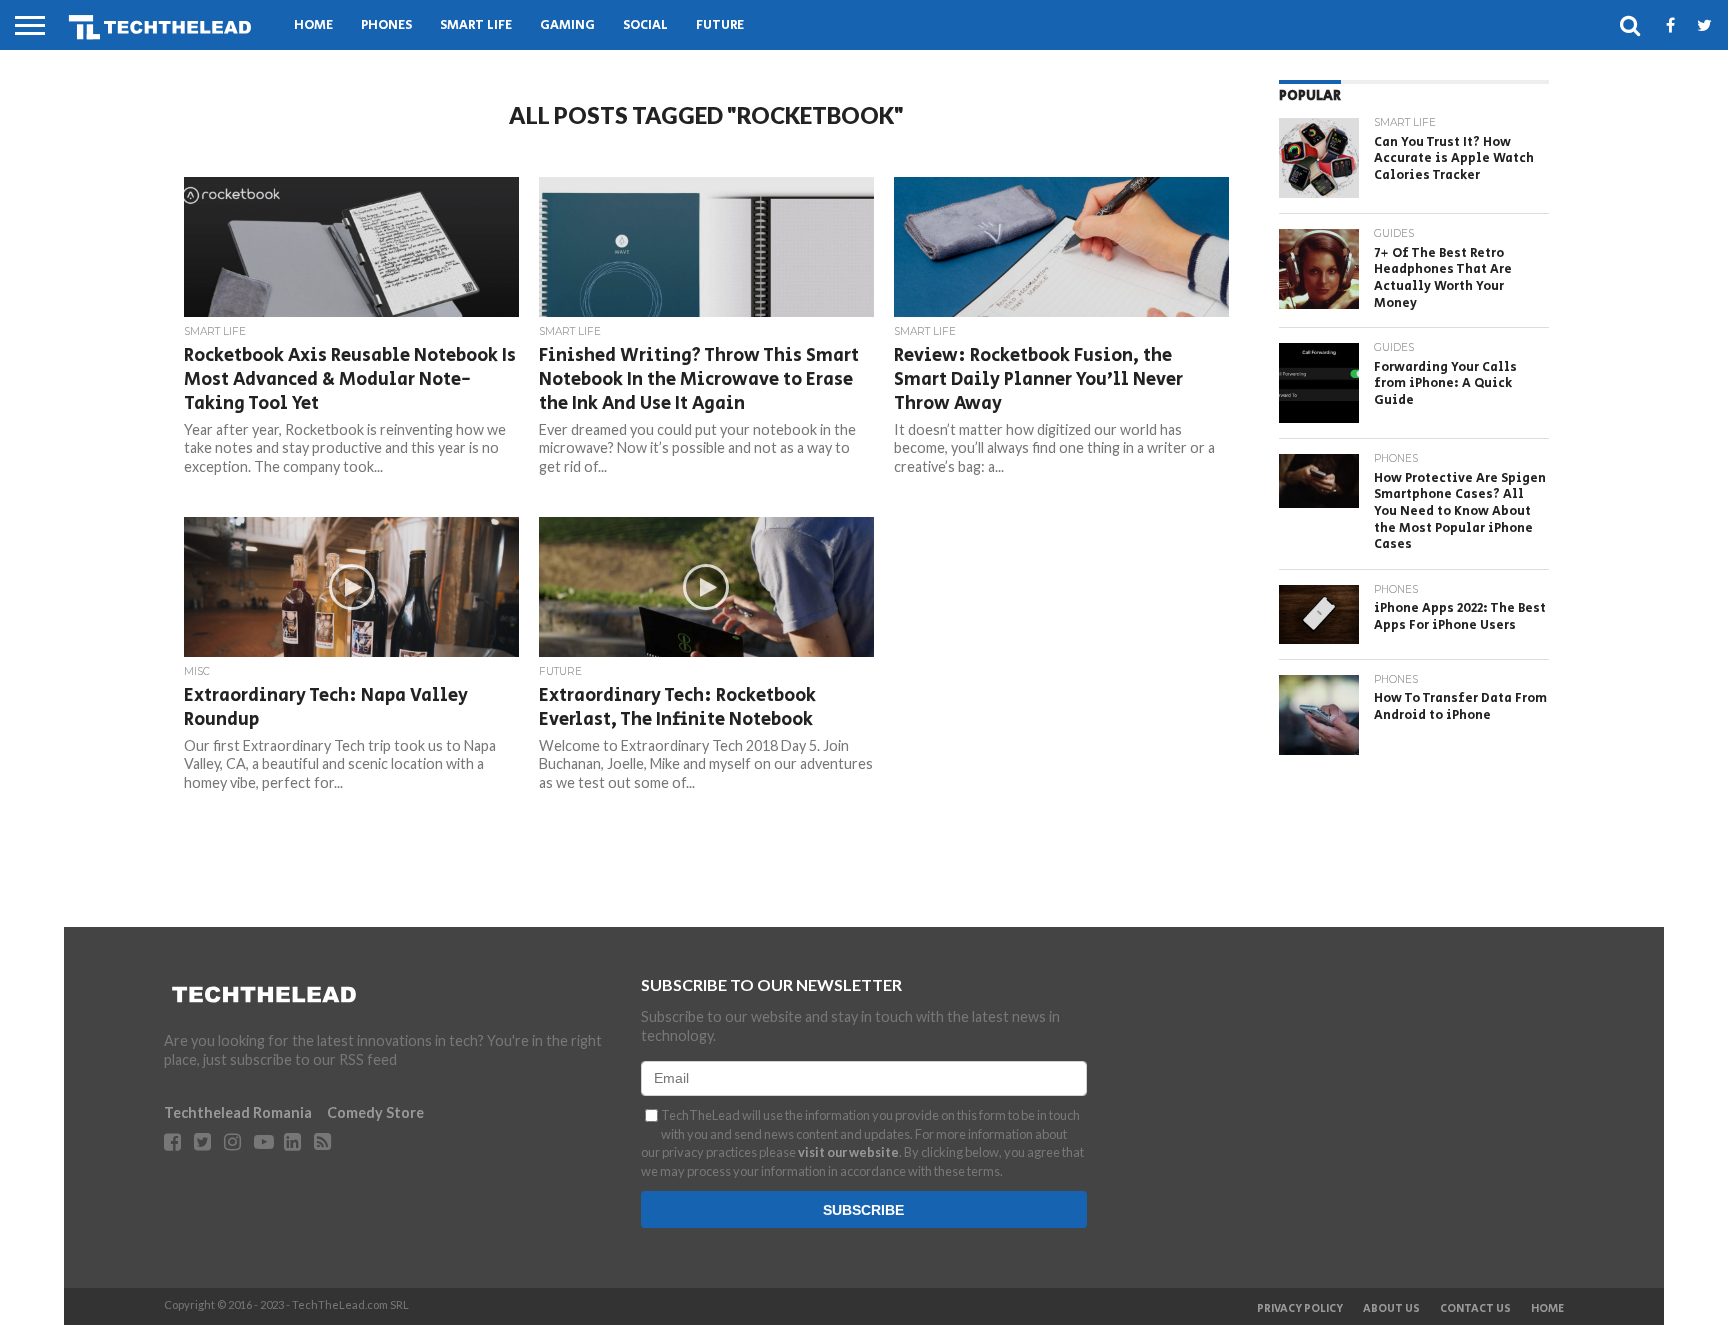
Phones (386, 25)
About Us (1391, 1309)
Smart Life (476, 25)
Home (313, 25)
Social (645, 25)
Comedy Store (375, 1112)
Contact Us (1475, 1309)
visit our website (848, 1152)
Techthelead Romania (238, 1112)
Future (720, 25)
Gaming (567, 25)
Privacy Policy (1300, 1309)
